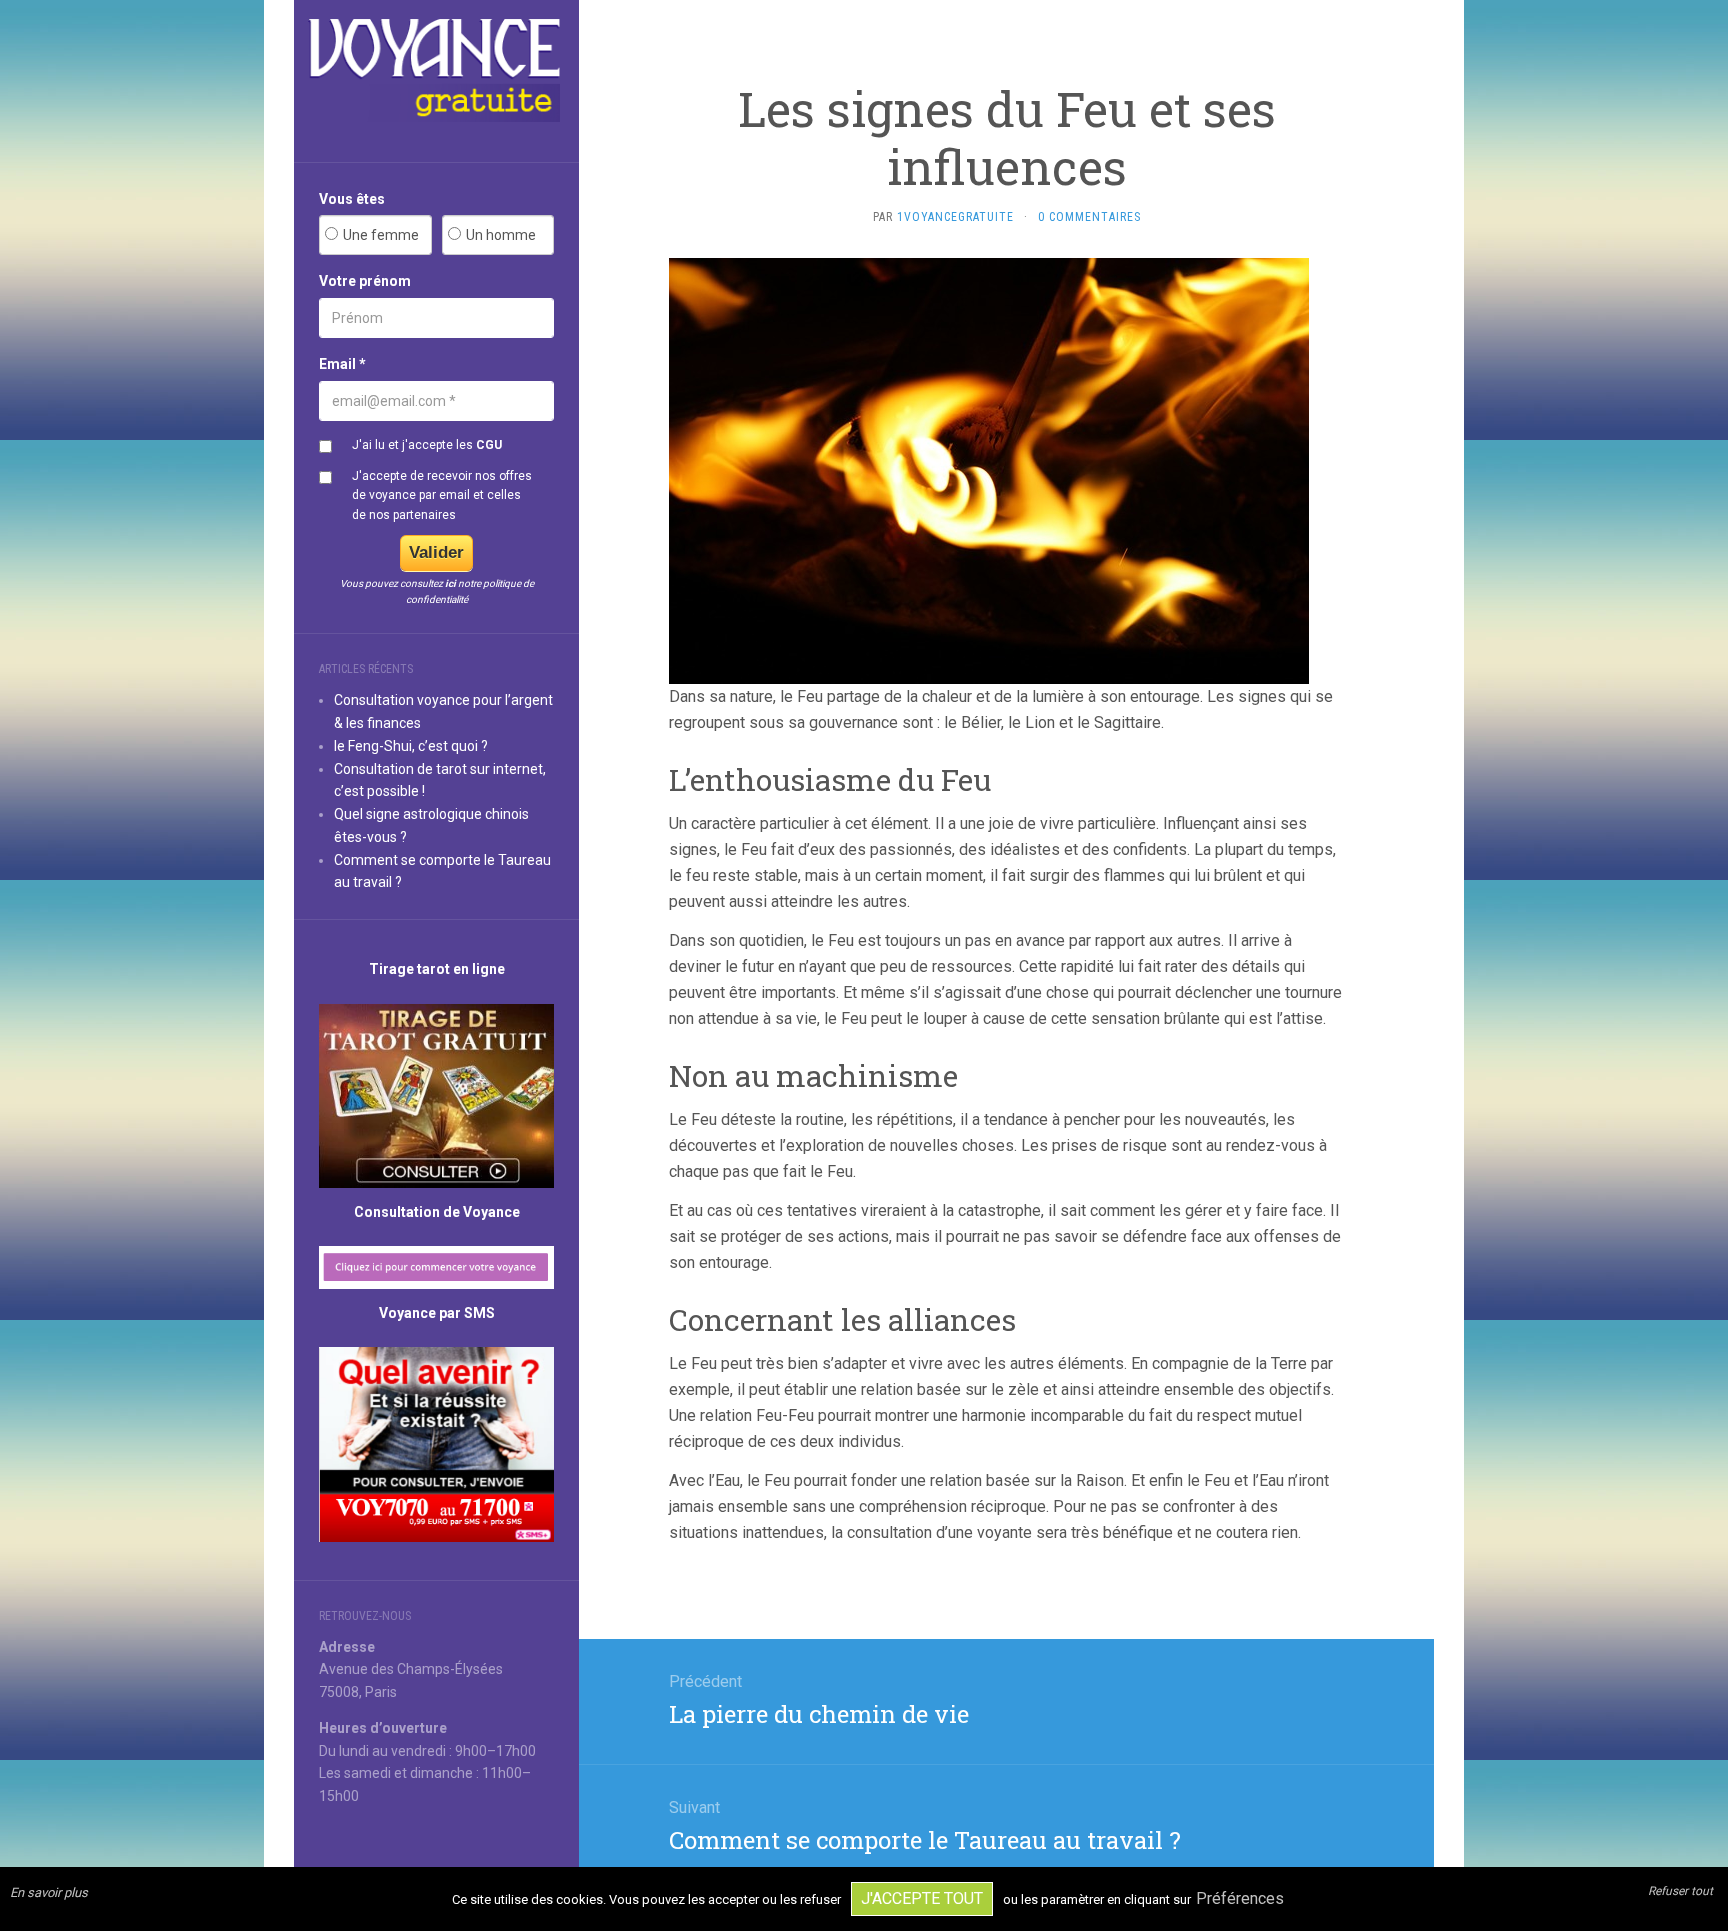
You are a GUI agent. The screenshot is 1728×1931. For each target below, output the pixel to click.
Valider (436, 552)
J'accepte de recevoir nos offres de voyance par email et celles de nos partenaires (442, 495)
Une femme (381, 235)
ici (450, 583)
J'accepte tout (922, 1898)
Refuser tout (1680, 1891)
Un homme (501, 235)
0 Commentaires (1089, 217)
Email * (342, 364)
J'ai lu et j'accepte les (427, 445)
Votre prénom (365, 281)
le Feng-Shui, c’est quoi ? (411, 746)
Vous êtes (352, 199)
